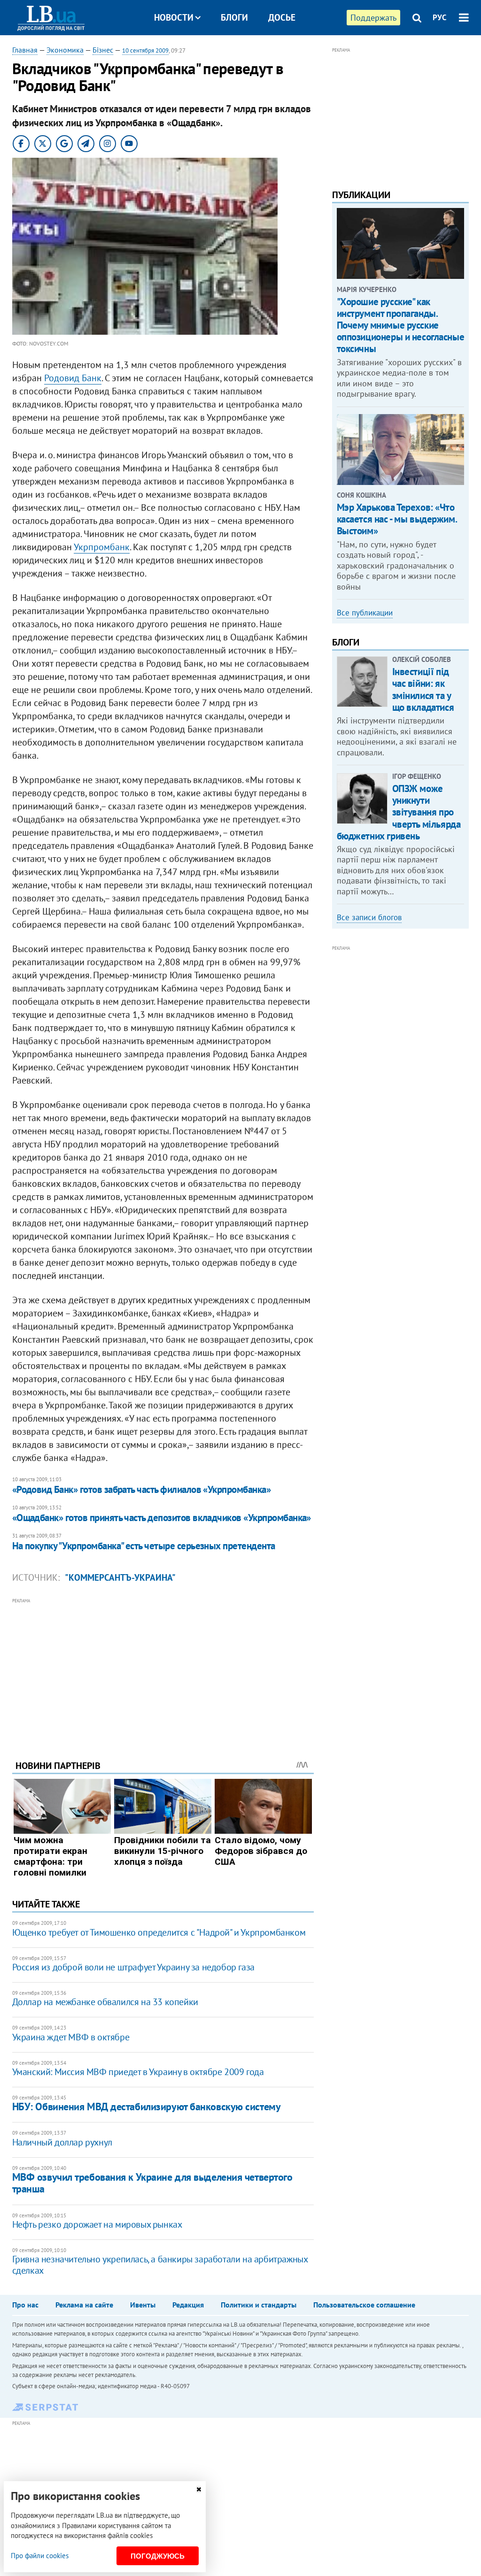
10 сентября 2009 (145, 50)
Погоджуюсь (158, 2556)
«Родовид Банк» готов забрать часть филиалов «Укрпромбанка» (142, 1489)
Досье (282, 17)
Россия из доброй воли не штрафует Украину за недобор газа (133, 1967)
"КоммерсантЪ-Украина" (120, 1577)
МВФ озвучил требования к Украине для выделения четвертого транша (152, 2183)
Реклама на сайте (84, 2305)
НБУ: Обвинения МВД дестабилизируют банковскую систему (147, 2107)
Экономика (65, 50)
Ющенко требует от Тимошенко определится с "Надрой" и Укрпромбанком (159, 1932)
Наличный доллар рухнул (62, 2142)
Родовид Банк (73, 378)
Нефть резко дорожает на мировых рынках (97, 2224)
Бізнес (103, 50)
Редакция (188, 2305)
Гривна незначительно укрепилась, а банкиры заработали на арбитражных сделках (160, 2265)
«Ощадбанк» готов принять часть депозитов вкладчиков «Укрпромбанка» (162, 1518)
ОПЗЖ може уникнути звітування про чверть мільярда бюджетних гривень (399, 812)
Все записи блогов (369, 917)
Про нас (25, 2305)
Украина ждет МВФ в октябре (71, 2037)
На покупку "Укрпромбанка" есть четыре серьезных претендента (144, 1546)
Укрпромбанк (102, 547)
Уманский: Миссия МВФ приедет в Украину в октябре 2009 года (138, 2072)
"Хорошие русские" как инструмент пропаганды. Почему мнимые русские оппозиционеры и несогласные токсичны (401, 325)
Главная (25, 50)
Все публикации (365, 613)
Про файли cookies (40, 2556)
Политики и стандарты (259, 2305)
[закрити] (199, 2489)
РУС (440, 17)
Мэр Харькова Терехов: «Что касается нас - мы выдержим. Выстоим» (397, 519)
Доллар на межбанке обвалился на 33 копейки (105, 2002)
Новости (174, 17)
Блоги (234, 17)
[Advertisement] (163, 1672)
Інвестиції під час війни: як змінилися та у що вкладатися (423, 689)
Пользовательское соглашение (364, 2305)
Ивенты (143, 2305)
